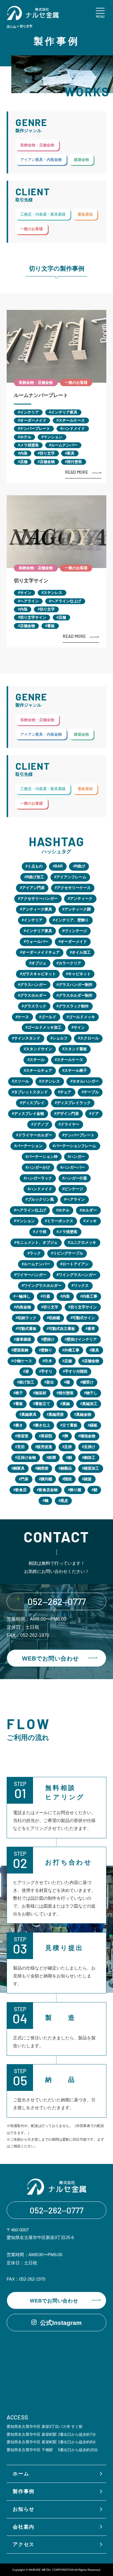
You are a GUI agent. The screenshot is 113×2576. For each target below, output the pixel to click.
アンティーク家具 (37, 909)
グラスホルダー (33, 995)
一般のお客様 (32, 229)
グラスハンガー (33, 985)
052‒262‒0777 (57, 1601)
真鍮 (66, 1404)
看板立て (43, 1404)
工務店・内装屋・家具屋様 (43, 214)
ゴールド (49, 1017)
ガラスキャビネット (39, 974)
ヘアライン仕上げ (66, 601)
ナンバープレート (35, 429)
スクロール (89, 1038)
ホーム (11, 26)
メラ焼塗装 (29, 445)
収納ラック (27, 1318)
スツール (21, 1081)
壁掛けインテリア (82, 1339)
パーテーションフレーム (75, 1146)
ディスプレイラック (74, 1103)
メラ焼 (41, 1232)
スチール (37, 1060)
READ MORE (76, 472)
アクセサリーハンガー (39, 898)
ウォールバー (37, 942)
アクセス (24, 2544)
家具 (71, 453)
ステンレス (53, 593)
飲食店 (21, 1490)
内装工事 (90, 1296)
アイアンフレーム (71, 877)
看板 (51, 626)
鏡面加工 (92, 1468)
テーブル (91, 1092)
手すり (47, 1371)
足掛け (90, 1447)
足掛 (68, 1447)
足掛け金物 (27, 1458)
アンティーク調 (78, 909)
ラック (35, 1253)
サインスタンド (27, 1038)
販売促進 (45, 1447)
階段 (68, 1479)
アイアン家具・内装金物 (41, 160)
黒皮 (64, 1501)
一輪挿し (23, 1296)
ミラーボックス (60, 1221)
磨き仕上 (43, 1425)
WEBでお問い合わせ (50, 1658)
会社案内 (24, 2527)
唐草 (91, 1329)
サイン (26, 593)
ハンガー (77, 1157)
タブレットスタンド (31, 1092)
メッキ (91, 1221)
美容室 (23, 1436)
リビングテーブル (68, 1253)
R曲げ (80, 866)
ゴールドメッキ (82, 1017)
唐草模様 (23, 1339)
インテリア (29, 412)
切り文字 (47, 453)
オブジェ (39, 963)
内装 (24, 453)
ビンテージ (74, 1189)
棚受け (88, 1382)
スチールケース (72, 420)
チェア (66, 1092)
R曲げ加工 (35, 877)
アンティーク (81, 898)
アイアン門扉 (33, 888)
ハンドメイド (74, 429)
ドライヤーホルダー (35, 1135)
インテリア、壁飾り (72, 920)
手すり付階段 (76, 1371)
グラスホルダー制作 (75, 995)
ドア (95, 1114)
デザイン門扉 (68, 1114)
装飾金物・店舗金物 (37, 145)
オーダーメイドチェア (41, 952)
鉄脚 (52, 1458)
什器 (46, 1296)
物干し (92, 1393)
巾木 (48, 1361)
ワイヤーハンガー (31, 1275)
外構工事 (72, 1350)
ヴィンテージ (76, 931)
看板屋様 (85, 214)
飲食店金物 (48, 1490)
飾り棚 (75, 1490)
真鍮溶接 (56, 1414)
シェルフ (60, 1038)
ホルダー (89, 1210)
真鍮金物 (84, 1414)
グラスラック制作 (74, 1006)
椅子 (19, 1393)
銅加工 (90, 1458)
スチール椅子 (76, 1070)
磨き (19, 1425)
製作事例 (24, 2491)
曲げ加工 (27, 1382)
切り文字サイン (31, 581)
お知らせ (24, 2509)
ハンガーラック (39, 1178)
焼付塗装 (74, 462)
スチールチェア (39, 1070)
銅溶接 (43, 1468)
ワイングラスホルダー (43, 1286)
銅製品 (66, 1468)
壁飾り (47, 1350)
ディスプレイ (33, 1103)
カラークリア (70, 963)
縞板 (94, 1425)
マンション (53, 437)
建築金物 (81, 160)
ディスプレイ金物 (29, 1114)
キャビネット (79, 974)
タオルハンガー (86, 1081)
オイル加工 (81, 952)
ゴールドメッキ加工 (44, 1027)
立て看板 (70, 1425)
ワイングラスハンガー (77, 1275)
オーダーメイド (33, 420)
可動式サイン (84, 1318)
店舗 (24, 462)
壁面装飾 (21, 1350)
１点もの (35, 866)
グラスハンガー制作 (75, 985)
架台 (50, 1382)
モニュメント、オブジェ (37, 1242)
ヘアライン (29, 601)
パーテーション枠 (43, 1157)
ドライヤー (70, 1124)
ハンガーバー (74, 1167)
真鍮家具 (29, 1414)
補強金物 (88, 1436)
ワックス (81, 1286)
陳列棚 (47, 1479)
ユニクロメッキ (83, 1242)
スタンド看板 (76, 1049)
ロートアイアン (75, 1264)
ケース (23, 1017)
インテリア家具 (64, 412)
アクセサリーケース (74, 888)
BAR (59, 866)
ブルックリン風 (41, 1199)
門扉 (25, 1479)
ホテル (26, 437)
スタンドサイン (39, 1049)
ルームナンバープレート (41, 395)
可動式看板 (27, 1329)
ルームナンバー (64, 445)
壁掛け (49, 1339)
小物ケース (23, 1361)
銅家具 (19, 1468)
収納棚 (54, 1318)
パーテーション (29, 1146)
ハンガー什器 (76, 1178)
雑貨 (88, 1479)
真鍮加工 (90, 1404)
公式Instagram (61, 2323)
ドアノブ (41, 1124)
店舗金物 (47, 462)
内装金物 (23, 1307)
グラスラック (35, 1006)
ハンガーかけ (39, 1167)
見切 (21, 1447)
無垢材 (41, 1393)
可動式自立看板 (62, 1329)
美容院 (47, 1436)
